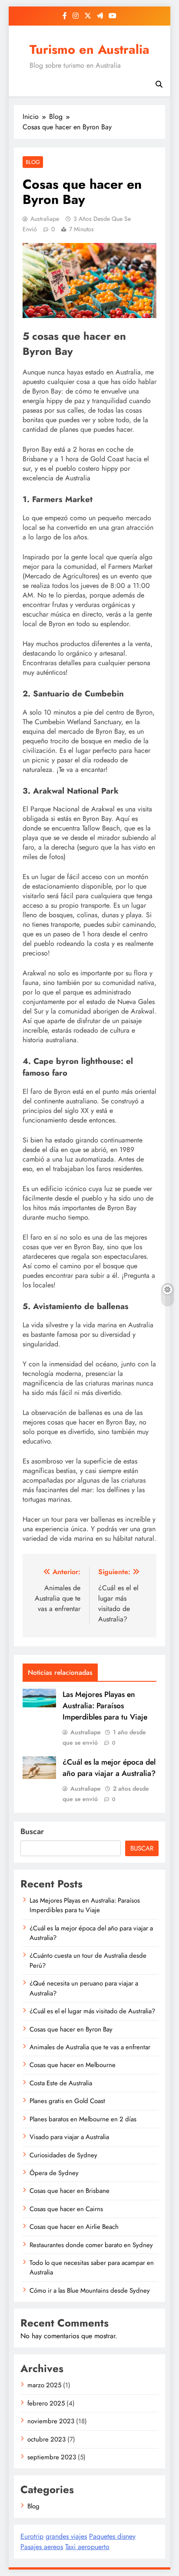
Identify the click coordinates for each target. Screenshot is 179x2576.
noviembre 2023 (51, 2421)
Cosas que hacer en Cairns (66, 2209)
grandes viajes (66, 2536)
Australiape (45, 219)
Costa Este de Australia (61, 2083)
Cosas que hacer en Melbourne (73, 2065)
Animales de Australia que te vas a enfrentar (90, 2047)
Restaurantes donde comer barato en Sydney (91, 2245)
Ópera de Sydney (54, 2173)
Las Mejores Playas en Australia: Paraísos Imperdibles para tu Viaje (105, 1706)
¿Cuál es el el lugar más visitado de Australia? (92, 2011)
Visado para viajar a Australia (69, 2137)
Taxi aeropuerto (87, 2547)
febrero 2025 (46, 2403)
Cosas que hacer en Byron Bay (71, 2029)
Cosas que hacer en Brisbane (70, 2191)
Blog (33, 162)
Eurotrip (32, 2536)
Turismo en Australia (89, 49)
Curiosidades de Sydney (63, 2155)
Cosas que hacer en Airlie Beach (74, 2227)
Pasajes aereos (42, 2547)
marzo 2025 (44, 2385)
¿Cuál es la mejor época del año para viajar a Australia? (109, 1768)
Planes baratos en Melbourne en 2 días (83, 2119)
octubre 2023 (46, 2439)
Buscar (32, 1831)
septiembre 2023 (52, 2457)
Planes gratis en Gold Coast (67, 2101)
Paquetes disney (112, 2536)
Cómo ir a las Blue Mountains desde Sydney (90, 2291)
